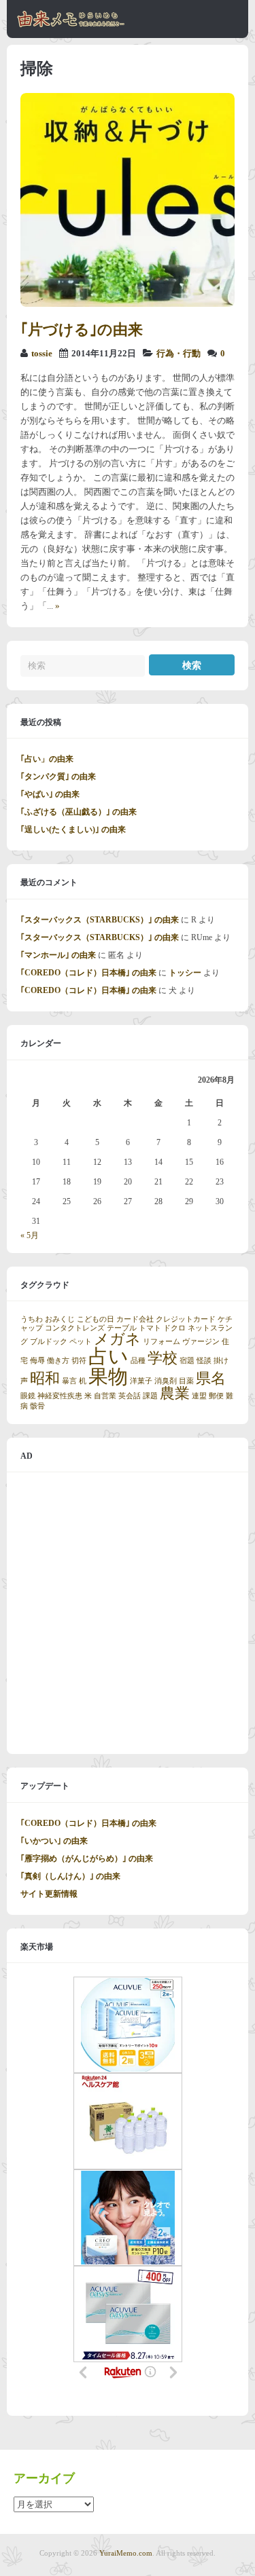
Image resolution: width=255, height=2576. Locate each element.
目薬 (186, 1381)
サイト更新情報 (49, 1894)
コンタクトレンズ (75, 1328)
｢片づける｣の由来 (82, 330)
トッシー (185, 973)
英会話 (130, 1396)
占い (108, 1356)
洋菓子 (141, 1381)
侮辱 (37, 1361)
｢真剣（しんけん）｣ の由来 (70, 1876)
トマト (150, 1328)
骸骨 (37, 1406)
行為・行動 (178, 354)
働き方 (58, 1361)
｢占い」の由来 (47, 759)
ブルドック (49, 1342)
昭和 (45, 1379)
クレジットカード (186, 1319)
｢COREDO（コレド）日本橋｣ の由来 (88, 973)
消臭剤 (166, 1381)
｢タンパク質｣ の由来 (58, 777)
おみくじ (60, 1319)
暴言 (69, 1381)
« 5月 (30, 1235)
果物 (108, 1377)
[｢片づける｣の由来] (128, 304)
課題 (150, 1396)
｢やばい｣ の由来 (50, 794)
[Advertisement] (128, 1613)
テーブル (122, 1328)
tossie (42, 354)
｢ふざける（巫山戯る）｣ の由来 (79, 812)
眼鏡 (28, 1396)
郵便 (216, 1396)
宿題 (187, 1361)
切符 (79, 1361)
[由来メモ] (71, 25)
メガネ (117, 1339)
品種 (138, 1361)
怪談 (204, 1361)
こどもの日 (96, 1319)
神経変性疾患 (60, 1396)
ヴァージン (201, 1342)
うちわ (32, 1319)
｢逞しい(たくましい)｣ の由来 (73, 829)
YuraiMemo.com (126, 2553)
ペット (81, 1342)
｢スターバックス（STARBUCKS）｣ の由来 (100, 920)
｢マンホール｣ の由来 (58, 955)
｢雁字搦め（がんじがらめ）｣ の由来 (87, 1859)
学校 (163, 1358)
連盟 (199, 1396)
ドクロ (174, 1328)
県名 (211, 1379)
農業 (175, 1394)
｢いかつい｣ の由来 (54, 1841)
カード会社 (135, 1319)
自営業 (105, 1396)
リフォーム (161, 1342)
